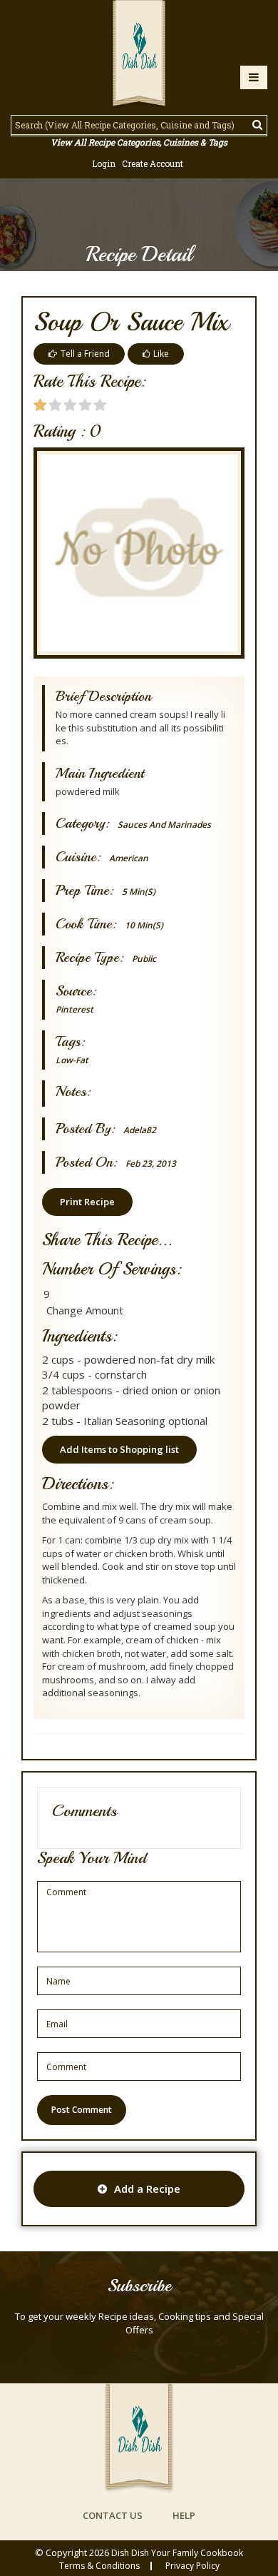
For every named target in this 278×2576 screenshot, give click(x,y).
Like (161, 354)
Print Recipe (87, 1202)
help (184, 2515)
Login (104, 163)
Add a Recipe (147, 2189)
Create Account (153, 163)
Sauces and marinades (164, 825)
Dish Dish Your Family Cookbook (177, 2553)
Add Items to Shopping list (119, 1449)
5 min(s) (139, 892)
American (129, 858)
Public (144, 959)
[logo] (139, 55)
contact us (113, 2515)
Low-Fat (72, 1060)
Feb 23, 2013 (151, 1163)
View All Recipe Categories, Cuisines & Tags (139, 142)
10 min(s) (144, 925)
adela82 (140, 1130)
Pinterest (74, 1009)
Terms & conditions (99, 2566)
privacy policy (192, 2566)
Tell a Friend (85, 354)
